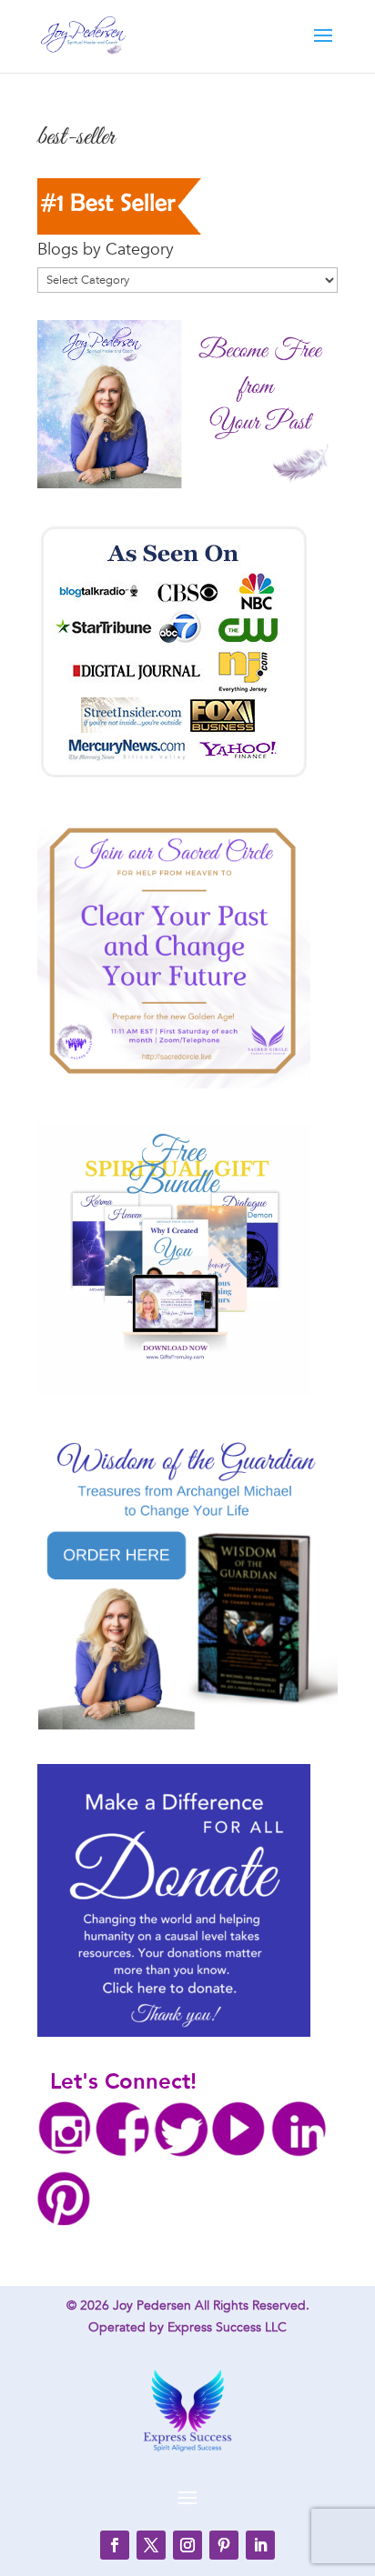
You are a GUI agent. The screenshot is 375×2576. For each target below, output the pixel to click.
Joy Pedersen (152, 2305)
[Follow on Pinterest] (224, 2545)
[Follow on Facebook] (115, 2545)
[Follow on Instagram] (187, 2545)
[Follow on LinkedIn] (260, 2545)
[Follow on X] (151, 2545)
